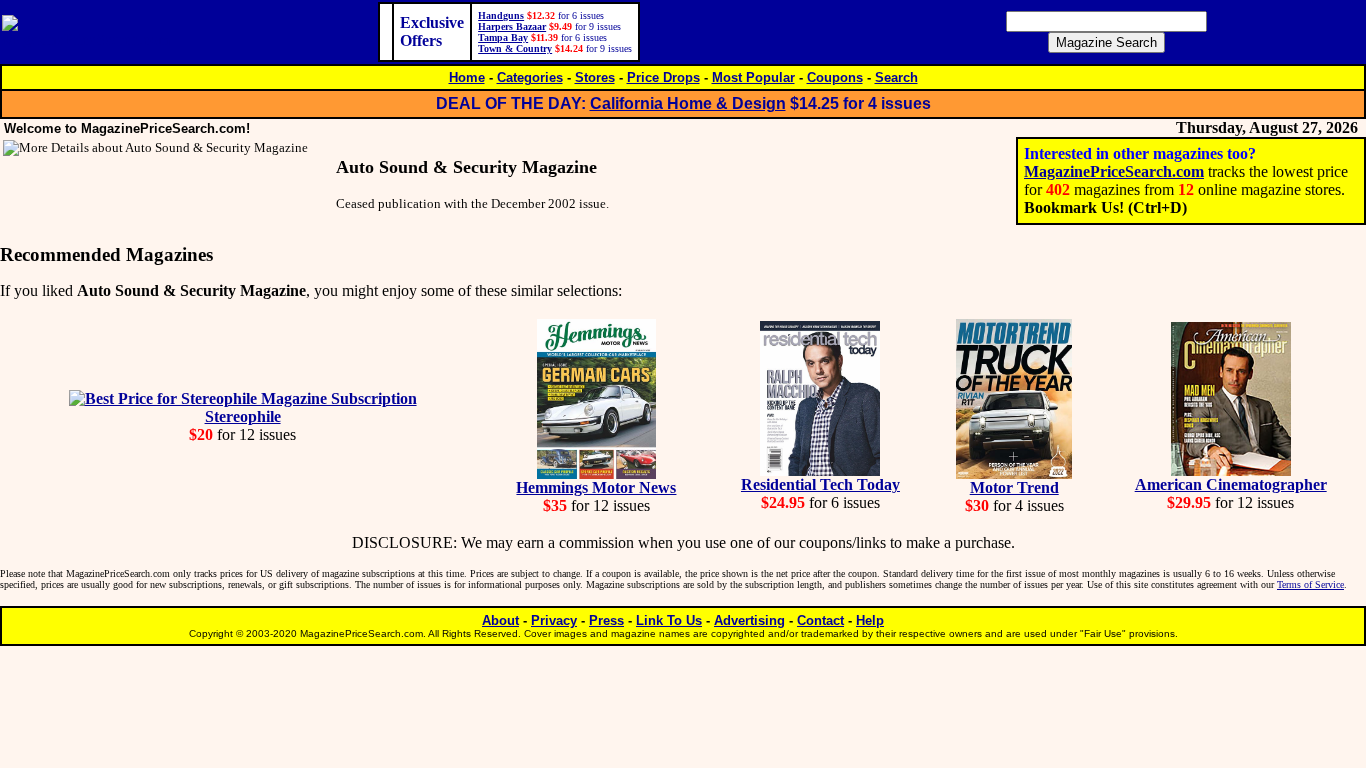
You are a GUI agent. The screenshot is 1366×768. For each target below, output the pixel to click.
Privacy (554, 620)
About (500, 620)
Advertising (749, 620)
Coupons (835, 77)
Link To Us (669, 620)
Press (606, 620)
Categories (530, 77)
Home (467, 77)
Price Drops (663, 77)
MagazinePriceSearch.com (1114, 171)
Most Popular (753, 77)
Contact (820, 620)
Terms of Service (1310, 584)
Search (896, 77)
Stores (595, 77)
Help (870, 620)
